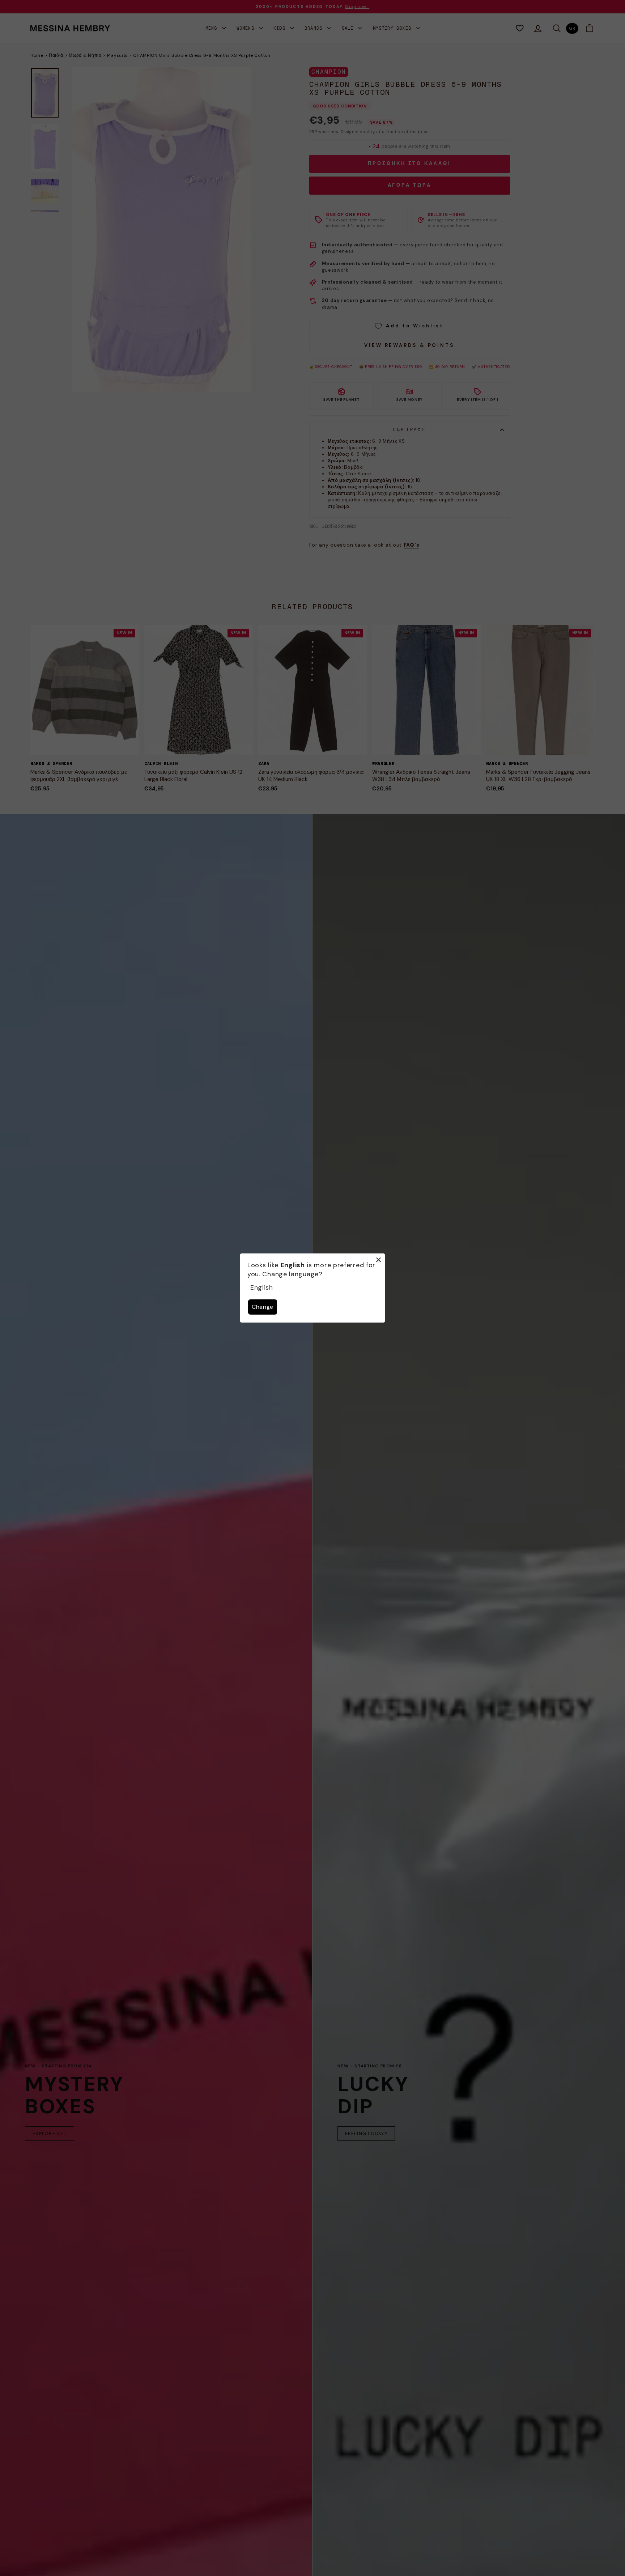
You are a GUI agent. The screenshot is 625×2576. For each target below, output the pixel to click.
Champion (329, 72)
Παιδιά (56, 55)
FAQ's (412, 545)
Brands (315, 28)
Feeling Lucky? (366, 2133)
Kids (281, 28)
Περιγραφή (409, 429)
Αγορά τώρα (410, 185)
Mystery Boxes (394, 28)
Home (37, 55)
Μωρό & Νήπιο (85, 55)
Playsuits (117, 55)
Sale (349, 28)
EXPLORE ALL (50, 2133)
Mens (213, 28)
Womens (247, 28)
